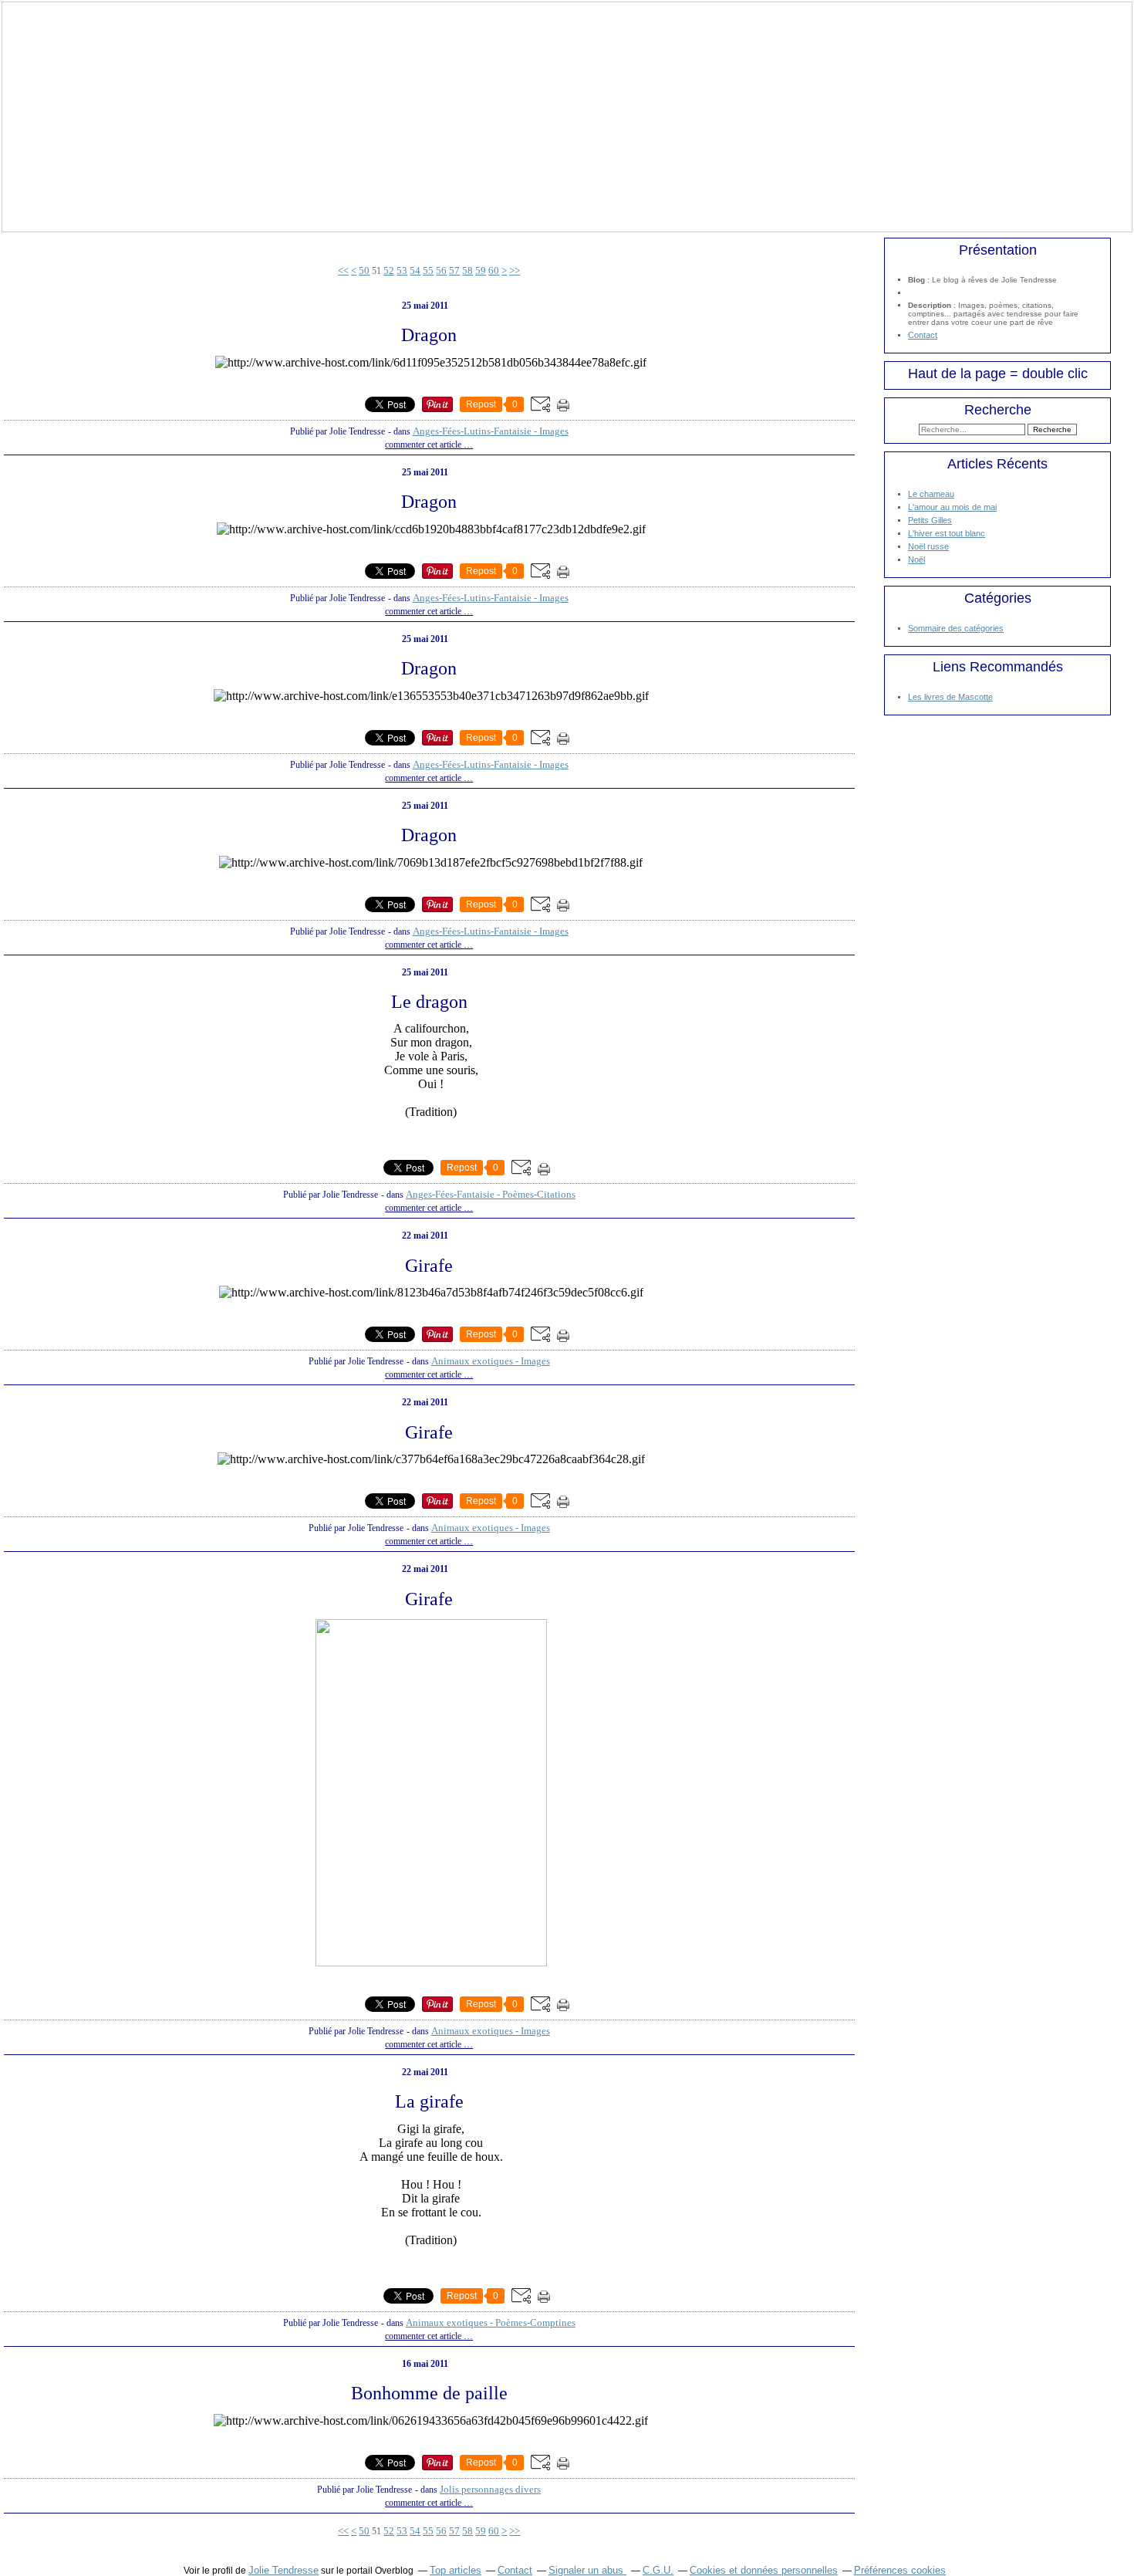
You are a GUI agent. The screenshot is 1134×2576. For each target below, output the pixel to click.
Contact (923, 335)
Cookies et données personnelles (764, 2570)
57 (454, 270)
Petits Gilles (930, 520)
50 (364, 270)
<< (343, 270)
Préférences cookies (900, 2570)
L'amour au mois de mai (952, 507)
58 (467, 270)
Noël (916, 559)
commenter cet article (424, 445)
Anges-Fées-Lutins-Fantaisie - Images (491, 431)
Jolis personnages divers (490, 2489)
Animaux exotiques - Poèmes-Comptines (491, 2322)
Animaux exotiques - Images (491, 1361)
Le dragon (429, 1002)
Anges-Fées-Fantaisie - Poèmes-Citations (491, 1194)
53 (402, 270)
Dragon (429, 335)
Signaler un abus (587, 2570)
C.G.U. (658, 2570)
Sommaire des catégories (956, 628)
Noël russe (928, 546)
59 (481, 270)
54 (415, 270)
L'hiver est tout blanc (947, 533)
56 (441, 270)
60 (494, 270)
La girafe (429, 2101)
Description (931, 305)
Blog (916, 280)
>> (515, 270)
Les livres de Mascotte (950, 697)
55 (428, 270)
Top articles (456, 2570)
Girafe (429, 1266)
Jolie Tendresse (283, 2570)
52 (389, 270)
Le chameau (931, 494)
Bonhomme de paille (429, 2393)
